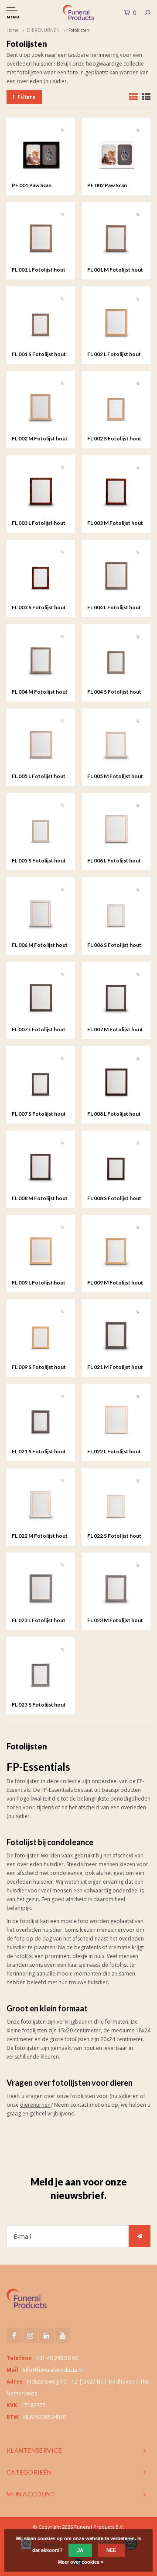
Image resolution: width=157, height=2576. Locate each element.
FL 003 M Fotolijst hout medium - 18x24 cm (115, 524)
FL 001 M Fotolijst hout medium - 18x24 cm (115, 270)
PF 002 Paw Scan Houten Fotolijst (108, 186)
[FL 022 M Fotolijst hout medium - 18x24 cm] (41, 1503)
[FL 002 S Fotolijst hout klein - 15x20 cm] (116, 405)
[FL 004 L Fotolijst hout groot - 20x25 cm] (116, 574)
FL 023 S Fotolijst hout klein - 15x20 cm (39, 1705)
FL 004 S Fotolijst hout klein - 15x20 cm (114, 692)
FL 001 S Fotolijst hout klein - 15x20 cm (39, 355)
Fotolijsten (79, 30)
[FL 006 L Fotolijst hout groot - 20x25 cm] (116, 827)
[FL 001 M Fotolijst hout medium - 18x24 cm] (116, 236)
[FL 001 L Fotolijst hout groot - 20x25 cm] (41, 236)
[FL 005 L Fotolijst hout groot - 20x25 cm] (41, 743)
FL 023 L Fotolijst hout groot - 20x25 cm (39, 1621)
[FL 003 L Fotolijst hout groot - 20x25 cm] (41, 490)
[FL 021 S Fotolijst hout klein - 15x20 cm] (41, 1418)
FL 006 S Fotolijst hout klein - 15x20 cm (114, 946)
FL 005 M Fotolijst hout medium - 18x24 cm (115, 777)
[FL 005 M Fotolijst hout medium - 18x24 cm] (116, 743)
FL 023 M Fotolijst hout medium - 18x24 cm (115, 1621)
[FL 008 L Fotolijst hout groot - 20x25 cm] (116, 1080)
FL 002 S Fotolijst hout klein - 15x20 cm (114, 439)
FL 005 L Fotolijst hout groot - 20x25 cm (39, 777)
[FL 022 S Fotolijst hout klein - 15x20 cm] (116, 1503)
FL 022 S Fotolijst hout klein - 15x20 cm (114, 1536)
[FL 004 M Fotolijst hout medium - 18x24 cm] (41, 658)
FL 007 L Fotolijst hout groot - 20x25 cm (39, 1030)
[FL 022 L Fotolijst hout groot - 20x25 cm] (116, 1418)
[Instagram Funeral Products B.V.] (30, 2336)
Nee (111, 2550)
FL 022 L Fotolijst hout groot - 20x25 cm (114, 1452)
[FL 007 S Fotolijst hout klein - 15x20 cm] (41, 1080)
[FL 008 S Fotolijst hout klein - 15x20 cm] (116, 1165)
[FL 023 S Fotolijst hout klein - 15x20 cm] (41, 1671)
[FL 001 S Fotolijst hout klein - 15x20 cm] (41, 321)
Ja (80, 2550)
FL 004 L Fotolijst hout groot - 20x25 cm (114, 608)
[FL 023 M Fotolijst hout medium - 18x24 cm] (116, 1587)
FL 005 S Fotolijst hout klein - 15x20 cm (39, 861)
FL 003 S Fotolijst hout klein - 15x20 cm (39, 608)
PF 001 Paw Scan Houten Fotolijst (32, 186)
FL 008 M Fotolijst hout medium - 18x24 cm (40, 1199)
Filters (26, 97)
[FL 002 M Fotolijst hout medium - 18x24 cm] (41, 405)
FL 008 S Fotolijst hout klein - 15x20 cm (114, 1199)
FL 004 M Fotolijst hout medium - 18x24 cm (40, 692)
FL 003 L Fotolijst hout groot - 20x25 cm (39, 524)
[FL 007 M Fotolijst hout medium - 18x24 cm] (116, 996)
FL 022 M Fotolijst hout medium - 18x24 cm (40, 1536)
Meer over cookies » (81, 2562)
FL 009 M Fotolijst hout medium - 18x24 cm (115, 1283)
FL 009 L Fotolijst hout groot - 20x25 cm (39, 1283)
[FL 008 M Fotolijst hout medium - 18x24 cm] (41, 1165)
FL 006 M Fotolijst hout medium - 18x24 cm (40, 946)
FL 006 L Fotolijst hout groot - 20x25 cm (114, 861)
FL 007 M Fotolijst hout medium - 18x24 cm (115, 1030)
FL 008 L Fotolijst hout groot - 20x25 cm (114, 1114)
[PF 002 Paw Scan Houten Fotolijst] (116, 152)
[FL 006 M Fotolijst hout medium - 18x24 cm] (41, 912)
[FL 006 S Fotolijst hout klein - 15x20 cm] (116, 912)
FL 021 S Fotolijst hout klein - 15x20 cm (39, 1452)
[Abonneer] (140, 2236)
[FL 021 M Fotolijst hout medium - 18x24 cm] (116, 1334)
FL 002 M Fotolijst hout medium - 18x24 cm (40, 439)
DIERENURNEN (43, 30)
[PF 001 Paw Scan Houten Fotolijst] (41, 152)
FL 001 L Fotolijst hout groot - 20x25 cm (39, 270)
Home (12, 30)
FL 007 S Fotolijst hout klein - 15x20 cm (39, 1114)
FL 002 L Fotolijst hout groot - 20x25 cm (114, 355)
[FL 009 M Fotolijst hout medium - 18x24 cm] (116, 1249)
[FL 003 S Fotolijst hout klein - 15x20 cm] (41, 574)
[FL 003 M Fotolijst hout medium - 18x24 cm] (116, 490)
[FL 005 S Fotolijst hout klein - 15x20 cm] (41, 827)
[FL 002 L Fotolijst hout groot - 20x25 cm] (116, 321)
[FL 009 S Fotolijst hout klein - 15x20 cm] (41, 1334)
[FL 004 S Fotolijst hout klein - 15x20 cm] (116, 658)
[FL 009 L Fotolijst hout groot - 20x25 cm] (41, 1249)
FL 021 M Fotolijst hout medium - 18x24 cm (115, 1368)
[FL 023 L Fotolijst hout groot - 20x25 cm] (41, 1587)
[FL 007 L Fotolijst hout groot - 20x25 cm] (41, 996)
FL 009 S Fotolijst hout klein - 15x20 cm (39, 1368)
